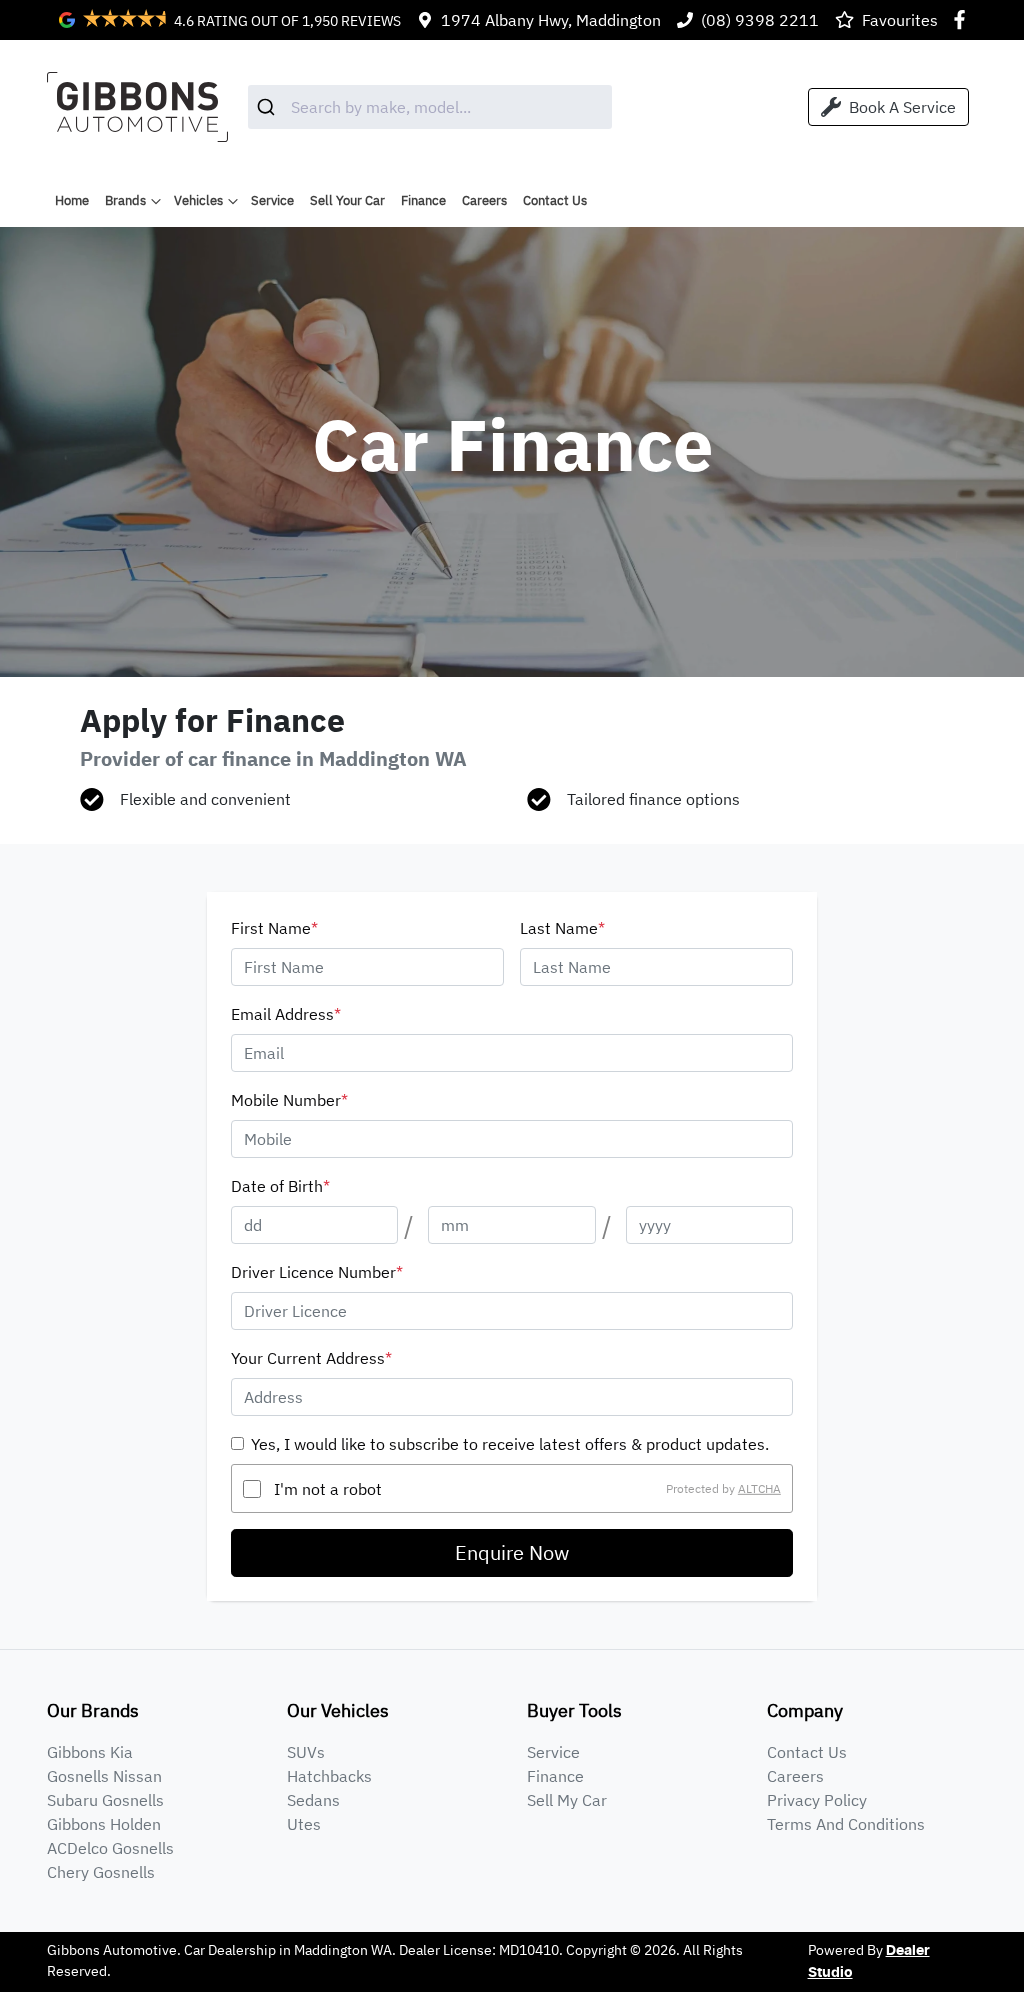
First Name (274, 928)
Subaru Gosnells (105, 1800)
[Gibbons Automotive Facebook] (963, 19)
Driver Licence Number (317, 1272)
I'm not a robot (328, 1489)
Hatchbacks (329, 1776)
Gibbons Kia (90, 1752)
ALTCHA (759, 1488)
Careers (484, 200)
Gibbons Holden (104, 1824)
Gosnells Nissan (104, 1776)
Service (272, 200)
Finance (423, 200)
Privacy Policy (817, 1800)
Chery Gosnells (101, 1872)
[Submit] (269, 107)
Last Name (562, 928)
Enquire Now (512, 1552)
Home (72, 200)
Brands (125, 200)
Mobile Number (289, 1100)
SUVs (306, 1752)
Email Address (286, 1014)
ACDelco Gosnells (110, 1848)
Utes (304, 1824)
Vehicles (198, 200)
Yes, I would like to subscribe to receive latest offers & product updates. (510, 1444)
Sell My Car (567, 1800)
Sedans (313, 1800)
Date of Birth (280, 1186)
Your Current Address (311, 1358)
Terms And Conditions (846, 1824)
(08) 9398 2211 (760, 20)
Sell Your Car (347, 200)
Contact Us (555, 200)
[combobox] (430, 107)
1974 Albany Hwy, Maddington (551, 20)
